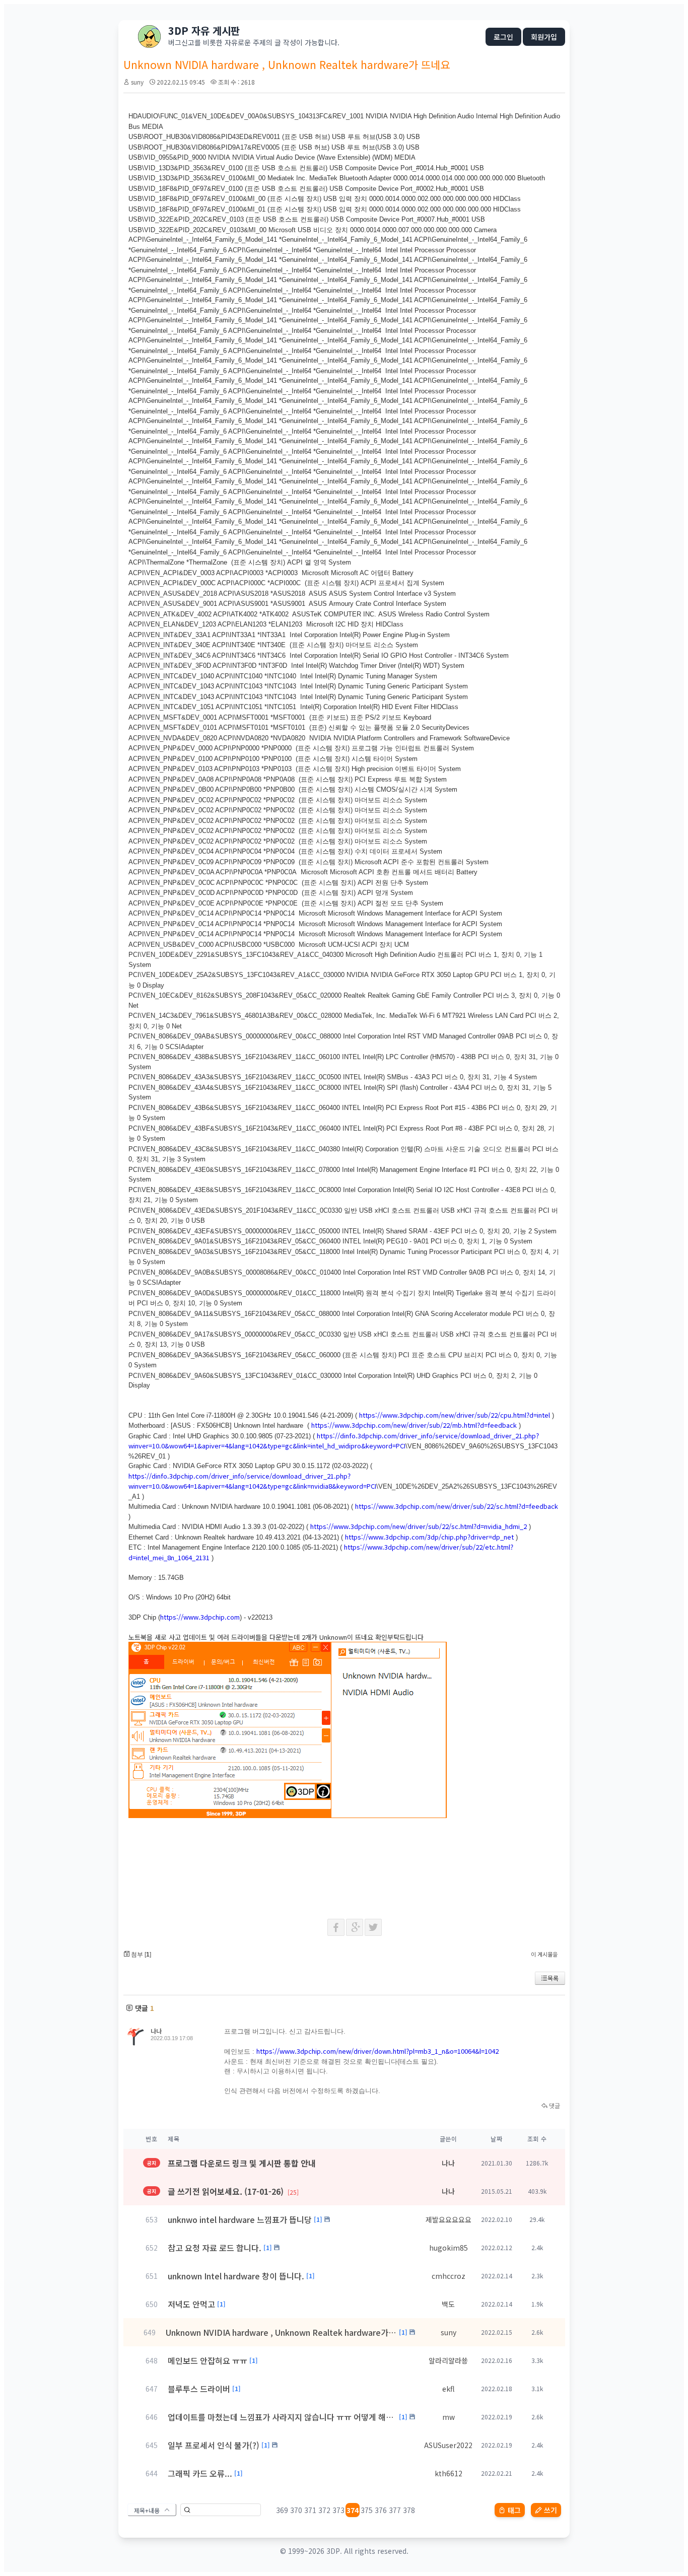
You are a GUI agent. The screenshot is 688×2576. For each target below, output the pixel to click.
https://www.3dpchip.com (200, 1617)
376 (381, 2510)
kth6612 (449, 2473)
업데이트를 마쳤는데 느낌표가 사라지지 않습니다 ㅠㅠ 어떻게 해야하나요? (282, 2417)
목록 (553, 1978)
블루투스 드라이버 (199, 2389)
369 (282, 2510)
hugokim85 (449, 2248)
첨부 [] (140, 1955)
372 (324, 2510)
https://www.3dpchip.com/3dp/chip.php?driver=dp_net (429, 1537)
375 (367, 2510)
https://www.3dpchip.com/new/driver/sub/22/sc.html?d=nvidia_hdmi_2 (419, 1526)
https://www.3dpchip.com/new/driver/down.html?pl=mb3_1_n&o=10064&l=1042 (377, 2051)
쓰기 (551, 2510)
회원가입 (544, 37)
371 (310, 2510)
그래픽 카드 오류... (200, 2473)
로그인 (503, 37)
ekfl (449, 2389)
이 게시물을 (544, 1954)
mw (449, 2417)
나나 (156, 2031)
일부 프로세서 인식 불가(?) (214, 2445)
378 (409, 2510)
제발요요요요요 (449, 2219)
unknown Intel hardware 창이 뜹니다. (236, 2276)
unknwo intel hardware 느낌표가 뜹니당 (240, 2219)
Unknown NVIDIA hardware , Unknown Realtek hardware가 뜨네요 (281, 2332)
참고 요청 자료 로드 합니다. (215, 2248)
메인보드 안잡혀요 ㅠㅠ (208, 2360)
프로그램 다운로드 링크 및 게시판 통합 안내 (242, 2163)
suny (137, 82)
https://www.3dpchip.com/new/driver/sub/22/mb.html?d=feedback (414, 1425)
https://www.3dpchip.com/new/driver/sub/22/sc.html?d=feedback (457, 1506)
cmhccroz (449, 2276)
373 (338, 2510)
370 (296, 2510)
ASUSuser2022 (448, 2445)
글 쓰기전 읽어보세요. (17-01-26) (233, 2191)
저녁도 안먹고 (191, 2304)
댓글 (554, 2105)
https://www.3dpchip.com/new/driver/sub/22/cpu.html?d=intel (455, 1415)
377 (395, 2510)
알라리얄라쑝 (448, 2360)
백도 (448, 2304)
